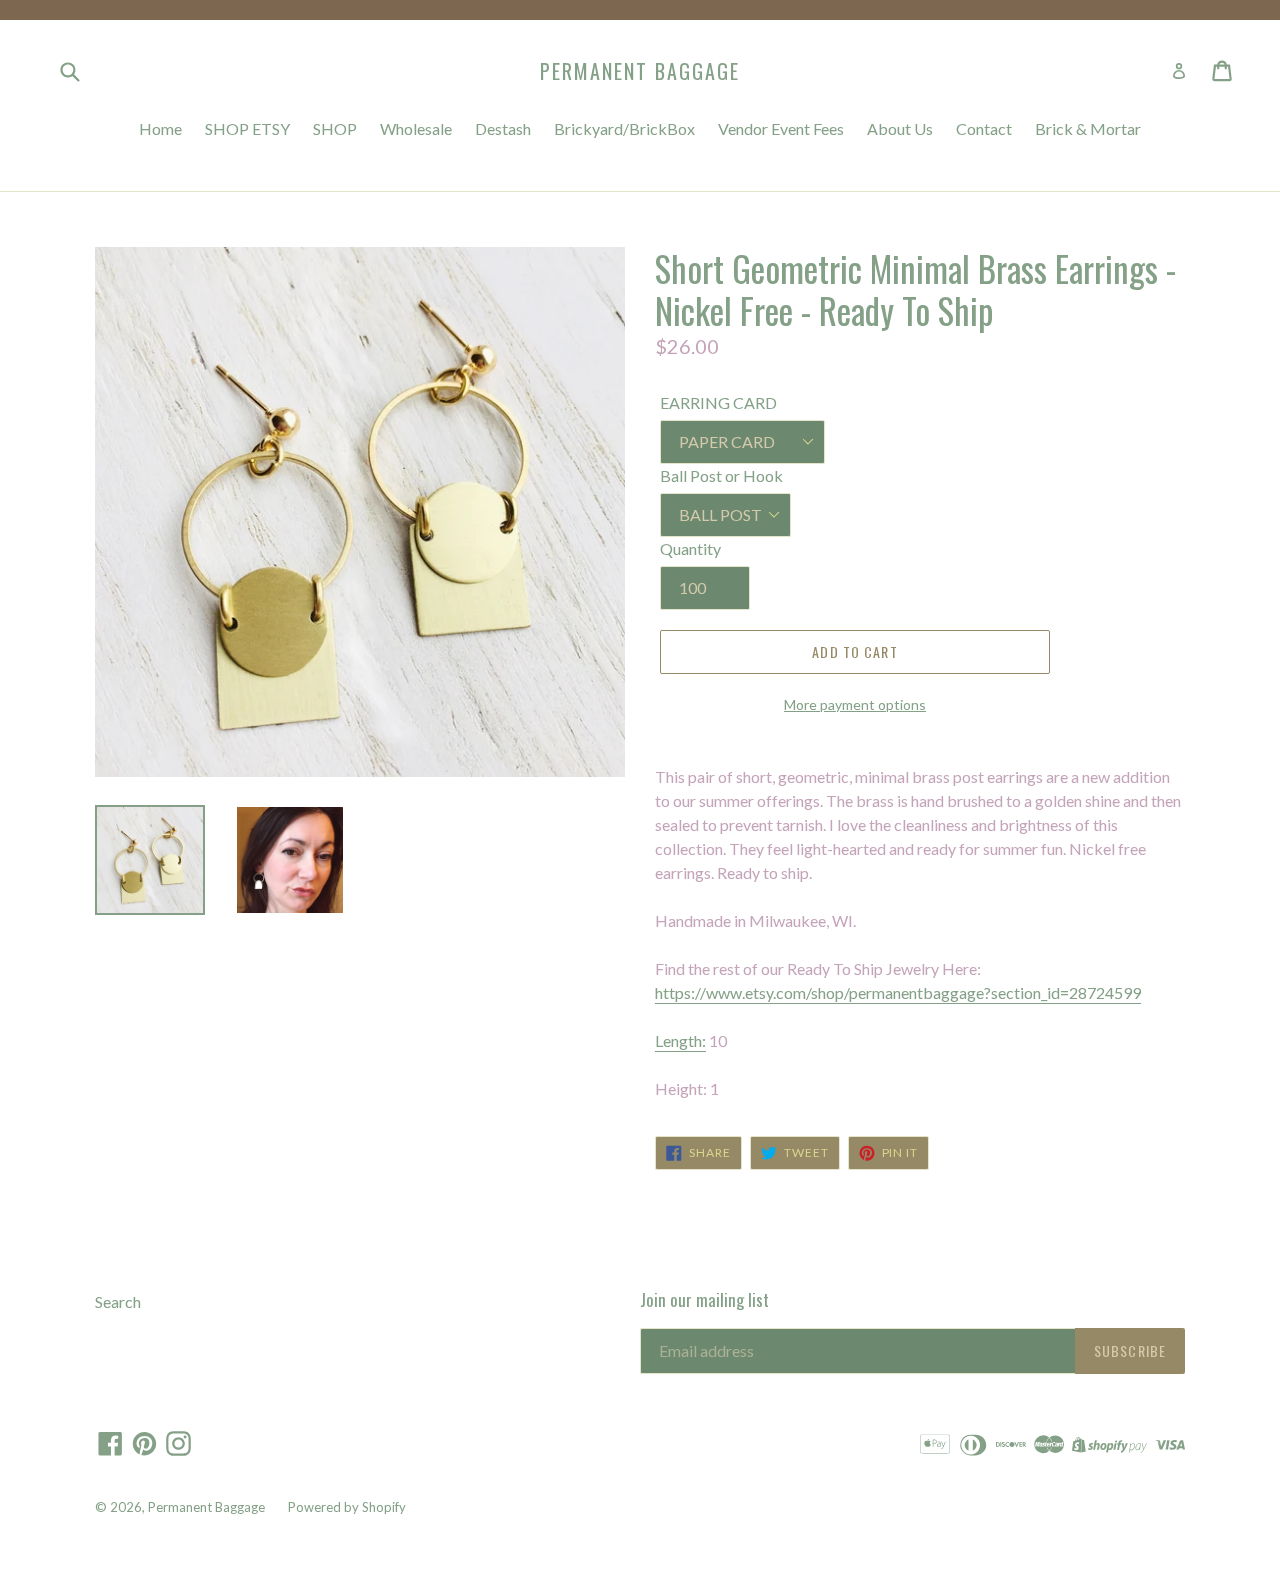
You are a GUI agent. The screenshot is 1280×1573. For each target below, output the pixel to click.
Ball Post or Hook (721, 475)
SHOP (335, 128)
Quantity (690, 548)
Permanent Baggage (640, 71)
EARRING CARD (718, 402)
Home (160, 128)
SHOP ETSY (247, 128)
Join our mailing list (704, 1300)
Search (118, 1301)
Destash (503, 128)
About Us (900, 128)
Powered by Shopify (347, 1507)
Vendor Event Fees (781, 128)
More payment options (855, 704)
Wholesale (416, 128)
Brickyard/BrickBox (624, 128)
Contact (984, 128)
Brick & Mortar (1088, 128)
